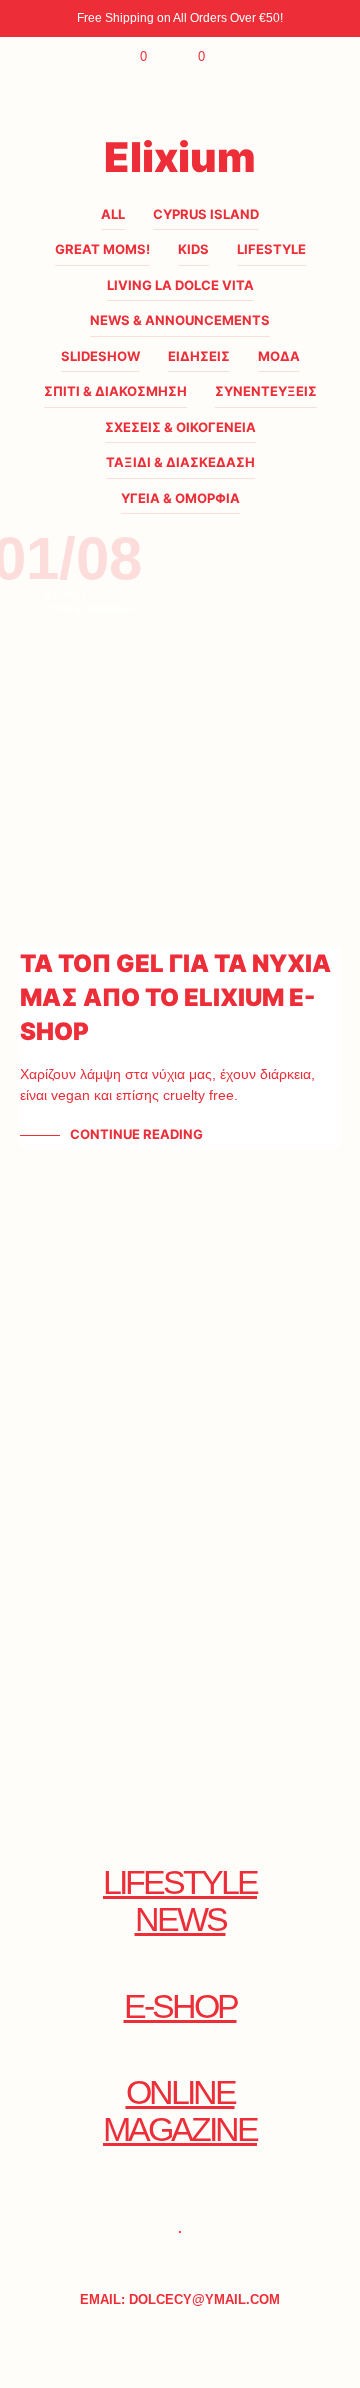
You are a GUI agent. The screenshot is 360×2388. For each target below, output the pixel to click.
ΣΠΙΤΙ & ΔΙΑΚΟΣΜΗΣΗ (115, 391)
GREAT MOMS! (102, 249)
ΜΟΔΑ (279, 356)
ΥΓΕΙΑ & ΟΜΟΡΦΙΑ (180, 498)
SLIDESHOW (100, 356)
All (113, 214)
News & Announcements (180, 320)
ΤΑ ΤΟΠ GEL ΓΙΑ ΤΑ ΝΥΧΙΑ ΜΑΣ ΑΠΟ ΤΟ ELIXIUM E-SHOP (175, 997)
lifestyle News (180, 1901)
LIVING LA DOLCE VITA (180, 285)
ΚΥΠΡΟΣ (65, 594)
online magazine (180, 2111)
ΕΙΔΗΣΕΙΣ (199, 356)
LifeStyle (271, 249)
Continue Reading (136, 1134)
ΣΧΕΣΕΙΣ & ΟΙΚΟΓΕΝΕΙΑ (180, 427)
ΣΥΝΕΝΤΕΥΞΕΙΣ (266, 391)
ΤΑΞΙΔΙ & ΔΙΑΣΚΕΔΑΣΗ (180, 462)
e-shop (180, 2006)
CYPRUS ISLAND (206, 214)
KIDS (193, 249)
